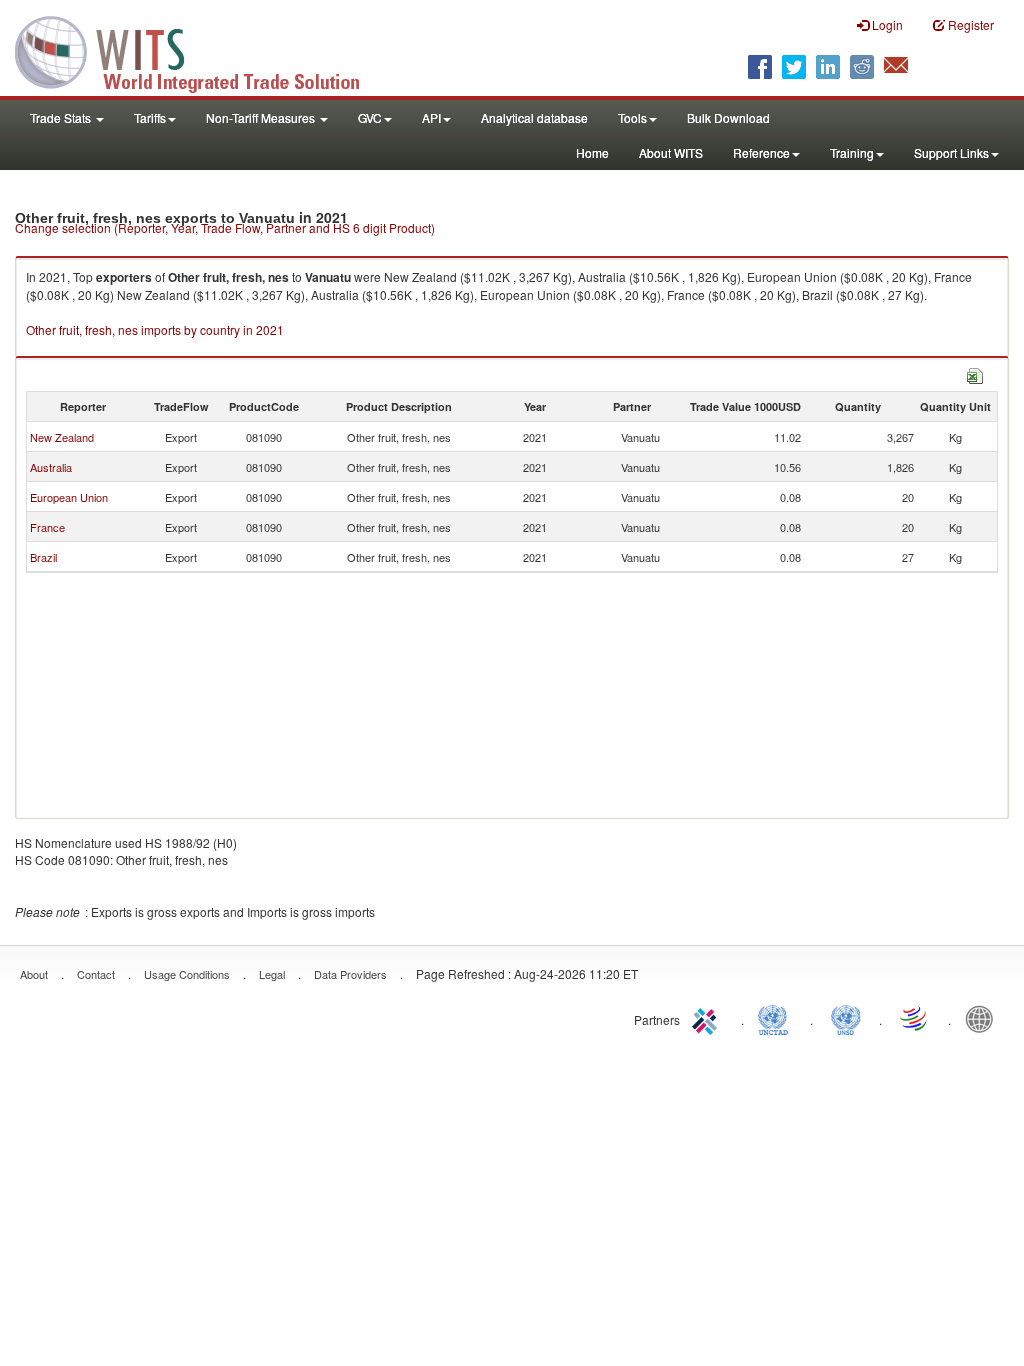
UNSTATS (846, 1018)
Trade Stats (62, 117)
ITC (708, 1018)
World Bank (984, 1018)
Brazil (43, 557)
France (47, 527)
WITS (200, 50)
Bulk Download (728, 117)
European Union (69, 497)
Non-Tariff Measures (262, 117)
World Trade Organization (915, 1018)
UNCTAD (777, 1018)
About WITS (671, 152)
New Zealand (62, 437)
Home (592, 152)
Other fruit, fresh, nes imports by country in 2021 (155, 329)
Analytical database (534, 117)
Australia (51, 467)
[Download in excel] (975, 373)
